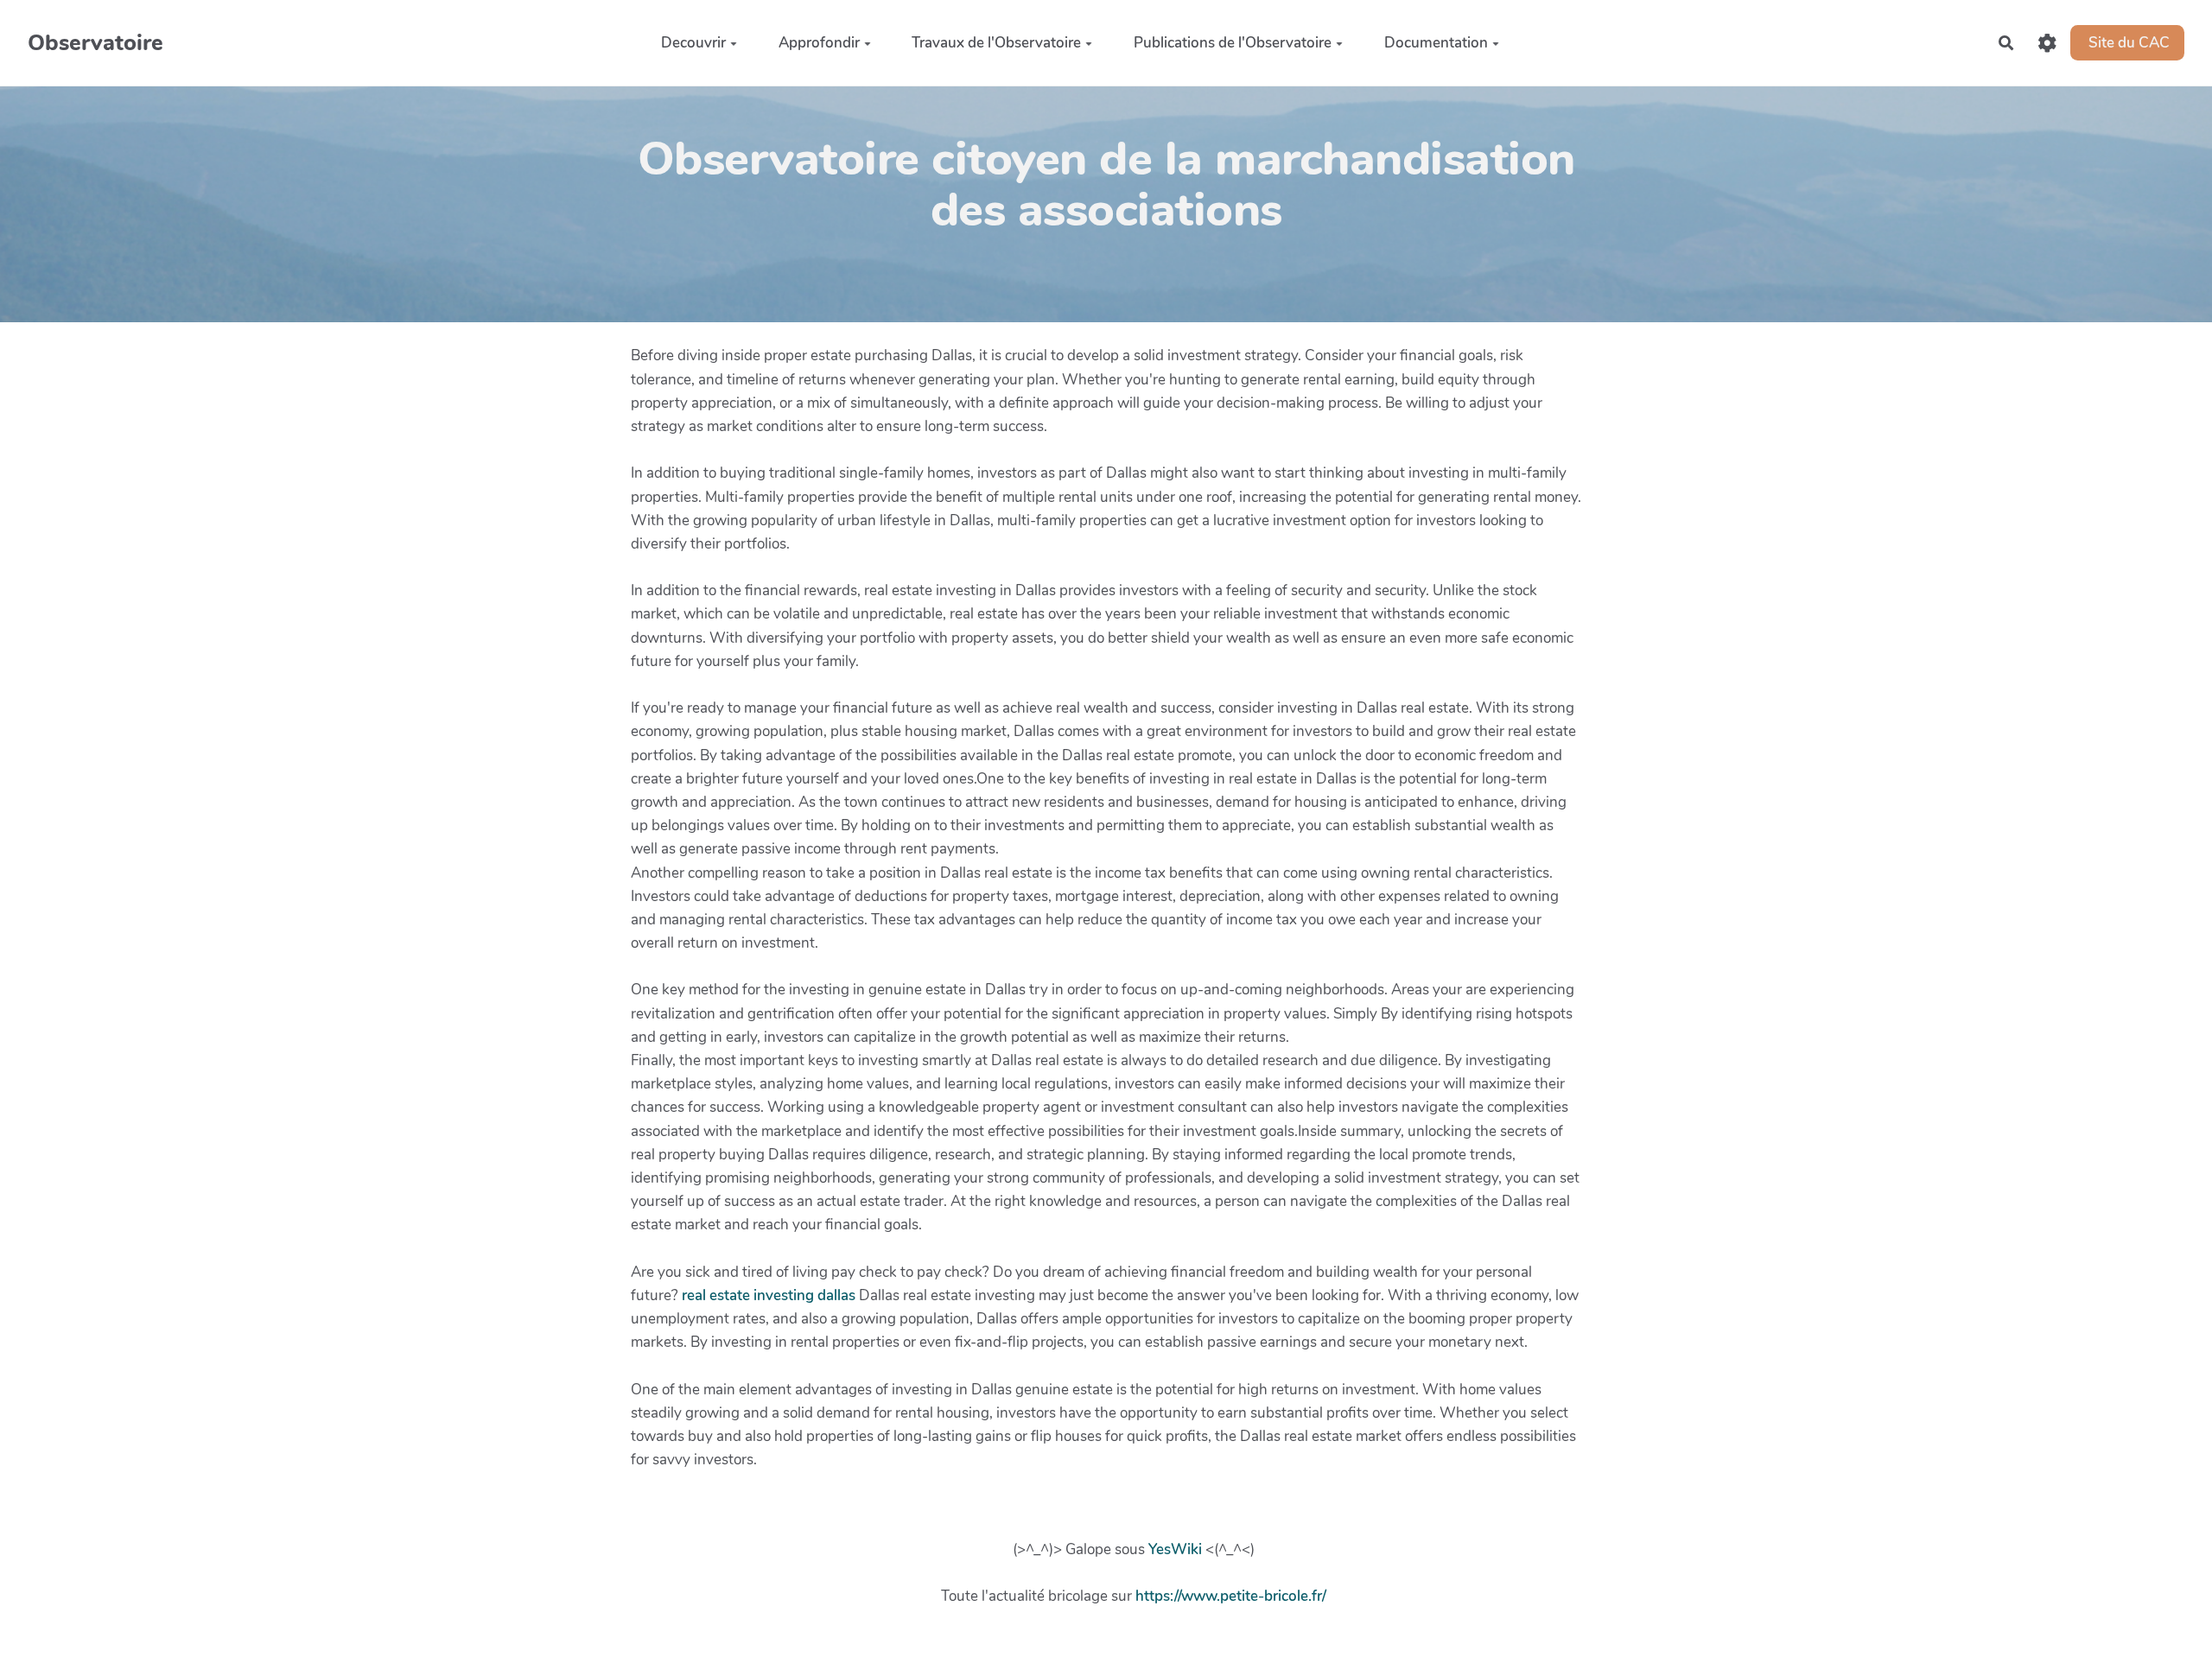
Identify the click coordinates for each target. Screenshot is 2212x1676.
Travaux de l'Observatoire (996, 42)
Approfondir (819, 42)
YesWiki (1175, 1549)
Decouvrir (693, 42)
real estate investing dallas (769, 1295)
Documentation (1436, 42)
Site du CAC (2127, 42)
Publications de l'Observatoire (1233, 42)
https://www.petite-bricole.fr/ (1231, 1596)
